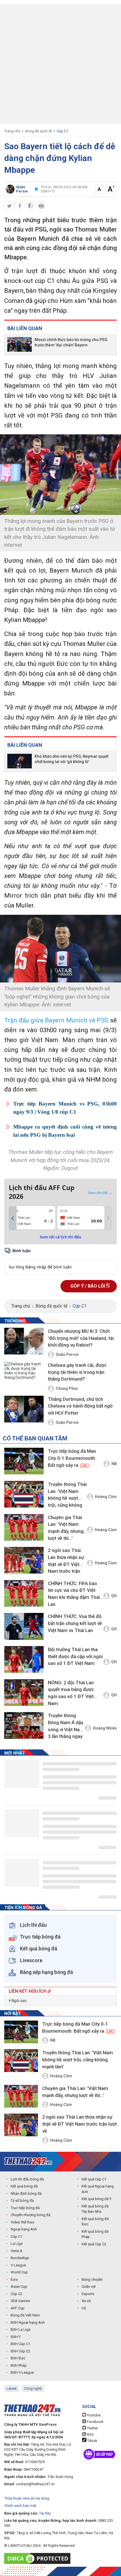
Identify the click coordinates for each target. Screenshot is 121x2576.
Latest (12, 2388)
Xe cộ (86, 2301)
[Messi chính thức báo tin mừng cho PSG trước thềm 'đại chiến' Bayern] (20, 344)
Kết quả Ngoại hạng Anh (98, 2189)
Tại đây (45, 2513)
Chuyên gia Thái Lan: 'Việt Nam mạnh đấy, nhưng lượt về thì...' (66, 1528)
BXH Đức (18, 2358)
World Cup (19, 2272)
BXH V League (22, 2372)
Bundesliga (20, 2258)
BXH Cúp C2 (20, 2351)
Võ (84, 2308)
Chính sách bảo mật (20, 2506)
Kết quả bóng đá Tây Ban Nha (95, 2209)
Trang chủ (12, 131)
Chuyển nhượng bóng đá (31, 2215)
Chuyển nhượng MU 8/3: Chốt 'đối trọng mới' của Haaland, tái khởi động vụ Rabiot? (81, 1338)
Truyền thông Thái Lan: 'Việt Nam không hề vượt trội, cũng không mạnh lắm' (67, 1496)
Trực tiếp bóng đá (25, 2208)
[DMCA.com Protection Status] (39, 2558)
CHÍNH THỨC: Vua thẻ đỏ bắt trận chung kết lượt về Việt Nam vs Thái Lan (75, 1623)
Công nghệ (33, 2388)
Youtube (93, 2415)
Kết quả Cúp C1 (94, 2179)
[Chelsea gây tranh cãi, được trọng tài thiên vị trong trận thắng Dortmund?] (24, 1376)
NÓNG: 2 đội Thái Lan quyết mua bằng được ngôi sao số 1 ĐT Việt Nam (71, 1693)
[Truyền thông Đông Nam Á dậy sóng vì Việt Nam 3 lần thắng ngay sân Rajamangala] (24, 1725)
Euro (14, 2279)
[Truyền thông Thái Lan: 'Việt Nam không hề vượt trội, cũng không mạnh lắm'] (24, 1494)
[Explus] (60, 1261)
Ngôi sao (19, 2001)
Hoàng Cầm (106, 1497)
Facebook (95, 2422)
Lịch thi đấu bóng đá (27, 2179)
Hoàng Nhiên (105, 1728)
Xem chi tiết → (100, 1193)
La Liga (17, 2243)
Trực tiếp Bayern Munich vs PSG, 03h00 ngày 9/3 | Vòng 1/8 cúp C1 (65, 1108)
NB (114, 1464)
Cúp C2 (16, 2294)
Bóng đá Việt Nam (25, 2315)
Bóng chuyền (92, 2279)
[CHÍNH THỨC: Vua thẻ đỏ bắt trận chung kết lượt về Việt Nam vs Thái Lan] (24, 1626)
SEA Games (20, 2301)
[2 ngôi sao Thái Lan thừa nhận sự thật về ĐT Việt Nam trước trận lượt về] (24, 1560)
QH (114, 1596)
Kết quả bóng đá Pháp (95, 2234)
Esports (88, 2294)
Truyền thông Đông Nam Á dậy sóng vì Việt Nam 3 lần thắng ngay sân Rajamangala (66, 1727)
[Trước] (13, 1218)
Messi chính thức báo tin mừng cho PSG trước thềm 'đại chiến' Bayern (71, 342)
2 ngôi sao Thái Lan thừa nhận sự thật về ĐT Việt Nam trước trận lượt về (66, 1562)
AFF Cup (18, 2308)
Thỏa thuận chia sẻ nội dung (27, 2498)
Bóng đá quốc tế (38, 131)
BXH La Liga (21, 2329)
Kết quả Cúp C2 (94, 2244)
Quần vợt (89, 2286)
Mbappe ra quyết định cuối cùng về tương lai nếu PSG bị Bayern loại (65, 1131)
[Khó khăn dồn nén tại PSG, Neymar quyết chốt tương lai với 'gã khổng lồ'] (20, 761)
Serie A (16, 2251)
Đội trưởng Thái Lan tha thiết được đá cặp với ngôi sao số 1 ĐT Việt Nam (75, 1656)
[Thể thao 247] (28, 2161)
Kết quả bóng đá (24, 2186)
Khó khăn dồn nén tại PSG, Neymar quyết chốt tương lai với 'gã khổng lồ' (71, 759)
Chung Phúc (67, 1388)
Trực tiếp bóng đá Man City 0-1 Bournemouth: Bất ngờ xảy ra (72, 1458)
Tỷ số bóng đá (22, 2201)
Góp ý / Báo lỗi (88, 1286)
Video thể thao (23, 2222)
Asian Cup (19, 2286)
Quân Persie (67, 1354)
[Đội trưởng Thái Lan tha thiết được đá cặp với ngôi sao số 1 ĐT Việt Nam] (24, 1659)
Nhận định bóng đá (26, 2193)
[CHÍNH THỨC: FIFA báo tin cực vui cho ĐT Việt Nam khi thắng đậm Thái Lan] (24, 1593)
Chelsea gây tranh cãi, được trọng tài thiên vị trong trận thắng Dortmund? (77, 1372)
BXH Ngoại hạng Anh (28, 2322)
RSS (90, 2435)
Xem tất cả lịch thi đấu (60, 1237)
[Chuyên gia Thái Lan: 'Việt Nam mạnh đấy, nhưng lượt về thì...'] (24, 1527)
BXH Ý (16, 2337)
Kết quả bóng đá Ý (97, 2199)
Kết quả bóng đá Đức (95, 2222)
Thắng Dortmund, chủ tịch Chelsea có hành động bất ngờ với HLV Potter (80, 1406)
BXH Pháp (19, 2365)
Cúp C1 (62, 131)
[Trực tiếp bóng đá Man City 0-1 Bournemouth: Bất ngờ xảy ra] (24, 1461)
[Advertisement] (60, 64)
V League (18, 2265)
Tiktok (92, 2441)
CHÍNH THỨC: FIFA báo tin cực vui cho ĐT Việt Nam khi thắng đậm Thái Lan (74, 1594)
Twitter (92, 2428)
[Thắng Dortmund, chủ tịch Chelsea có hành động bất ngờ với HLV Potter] (24, 1410)
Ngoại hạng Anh (24, 2229)
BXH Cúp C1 (20, 2344)
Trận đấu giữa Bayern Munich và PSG (56, 1020)
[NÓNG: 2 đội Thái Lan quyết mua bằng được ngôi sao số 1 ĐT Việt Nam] (24, 1693)
